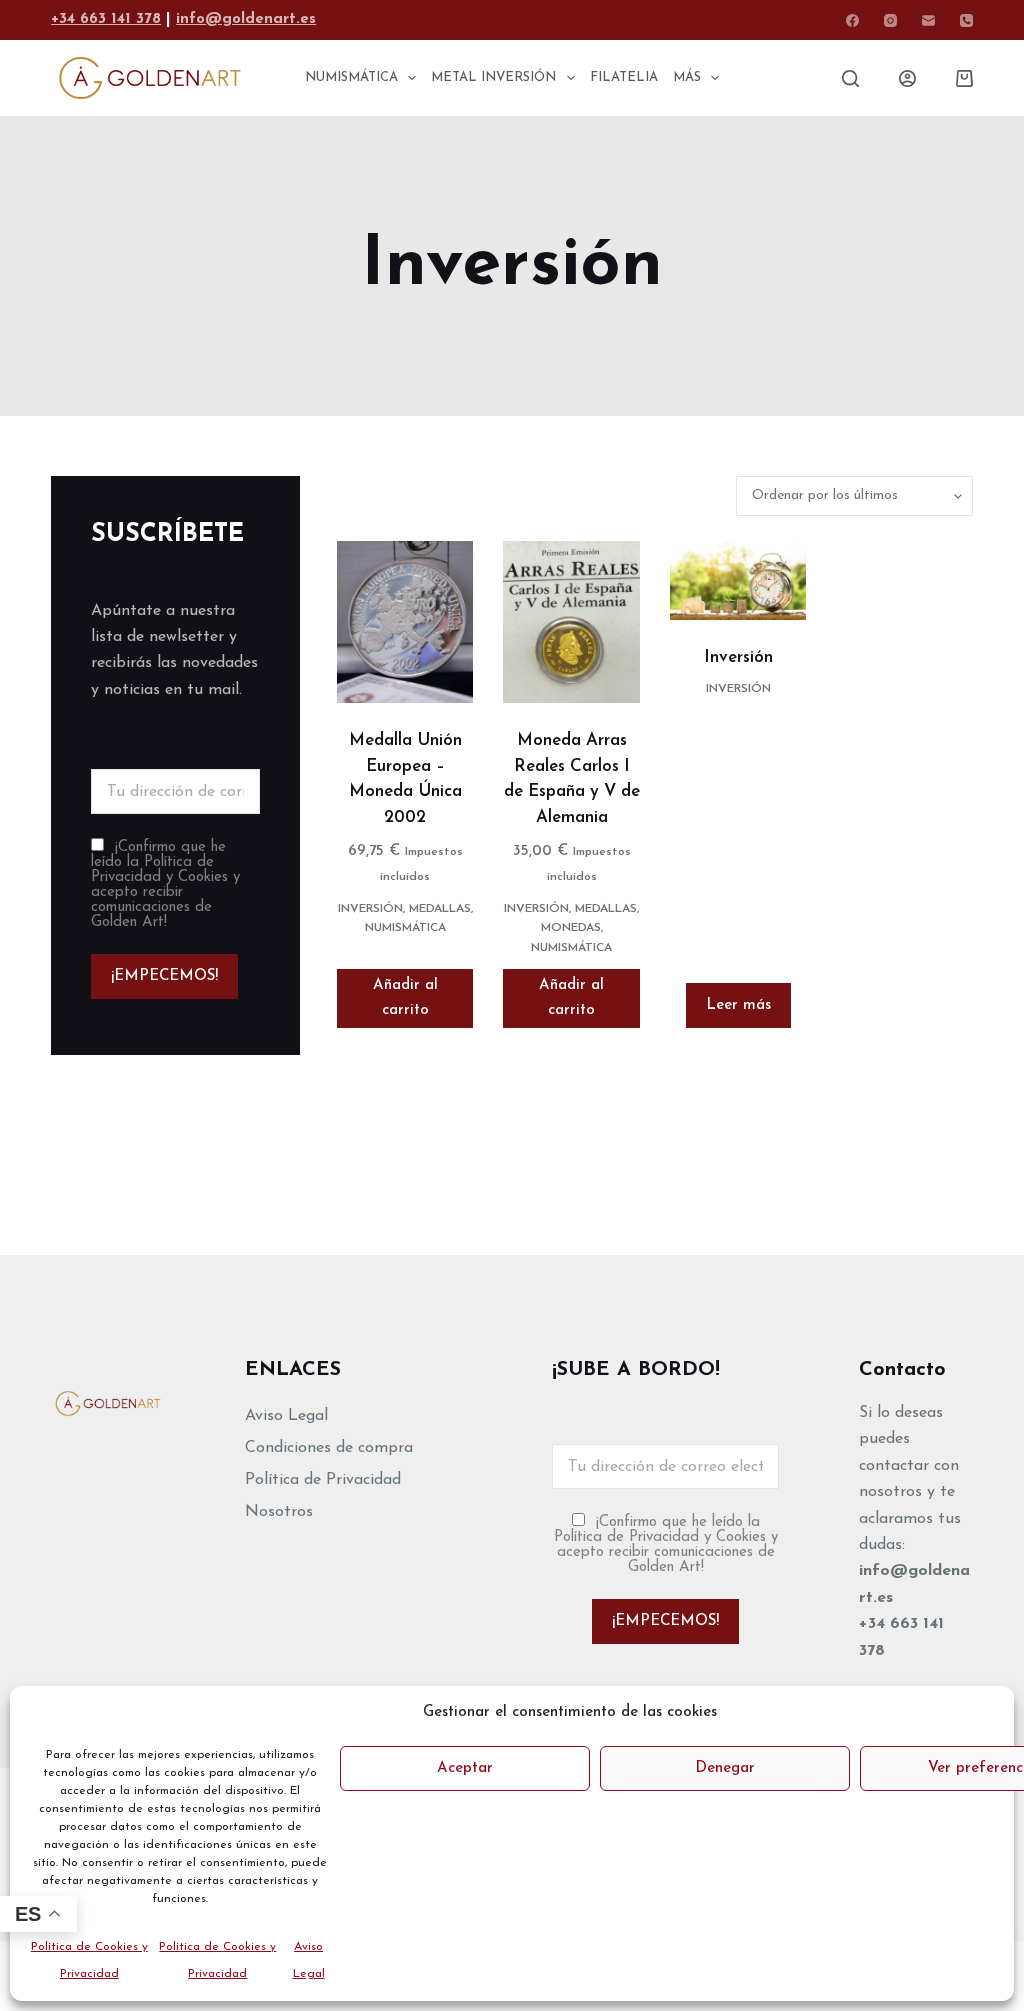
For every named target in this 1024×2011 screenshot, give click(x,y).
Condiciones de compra (329, 1448)
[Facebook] (852, 20)
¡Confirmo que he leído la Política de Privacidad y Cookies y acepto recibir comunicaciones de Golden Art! (165, 885)
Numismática (405, 928)
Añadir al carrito (405, 998)
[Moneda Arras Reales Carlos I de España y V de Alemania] (571, 622)
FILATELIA (624, 77)
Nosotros (279, 1512)
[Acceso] (907, 78)
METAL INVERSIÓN (493, 77)
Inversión (370, 909)
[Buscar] (850, 78)
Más (687, 77)
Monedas (571, 928)
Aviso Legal (286, 1416)
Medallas (440, 909)
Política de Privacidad (323, 1480)
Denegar (725, 1768)
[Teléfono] (966, 20)
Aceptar (465, 1768)
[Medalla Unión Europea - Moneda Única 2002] (405, 622)
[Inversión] (738, 580)
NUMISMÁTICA (351, 77)
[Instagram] (890, 20)
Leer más (738, 1005)
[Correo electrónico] (928, 20)
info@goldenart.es (246, 19)
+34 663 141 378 (106, 19)
